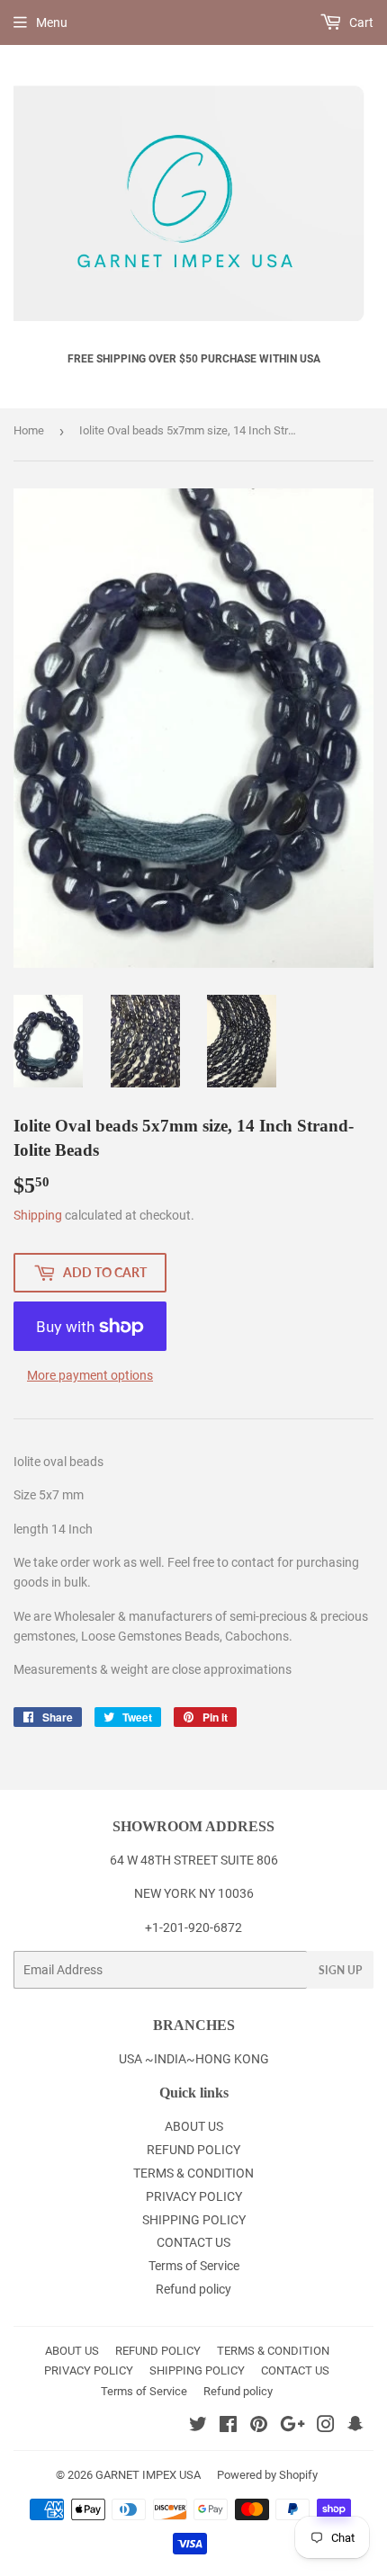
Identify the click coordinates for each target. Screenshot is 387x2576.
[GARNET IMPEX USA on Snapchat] (355, 2427)
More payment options (90, 1375)
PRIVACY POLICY (194, 2196)
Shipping (38, 1215)
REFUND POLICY (193, 2150)
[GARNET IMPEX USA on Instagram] (326, 2427)
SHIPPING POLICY (194, 2220)
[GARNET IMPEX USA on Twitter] (198, 2427)
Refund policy (193, 2289)
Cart (360, 22)
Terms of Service (194, 2266)
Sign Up (340, 1970)
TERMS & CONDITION (193, 2173)
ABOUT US (194, 2126)
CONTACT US (193, 2242)
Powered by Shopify (267, 2475)
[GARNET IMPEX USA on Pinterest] (259, 2427)
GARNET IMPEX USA (148, 2475)
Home (29, 430)
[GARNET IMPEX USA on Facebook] (228, 2427)
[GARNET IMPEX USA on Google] (292, 2427)
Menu (52, 22)
